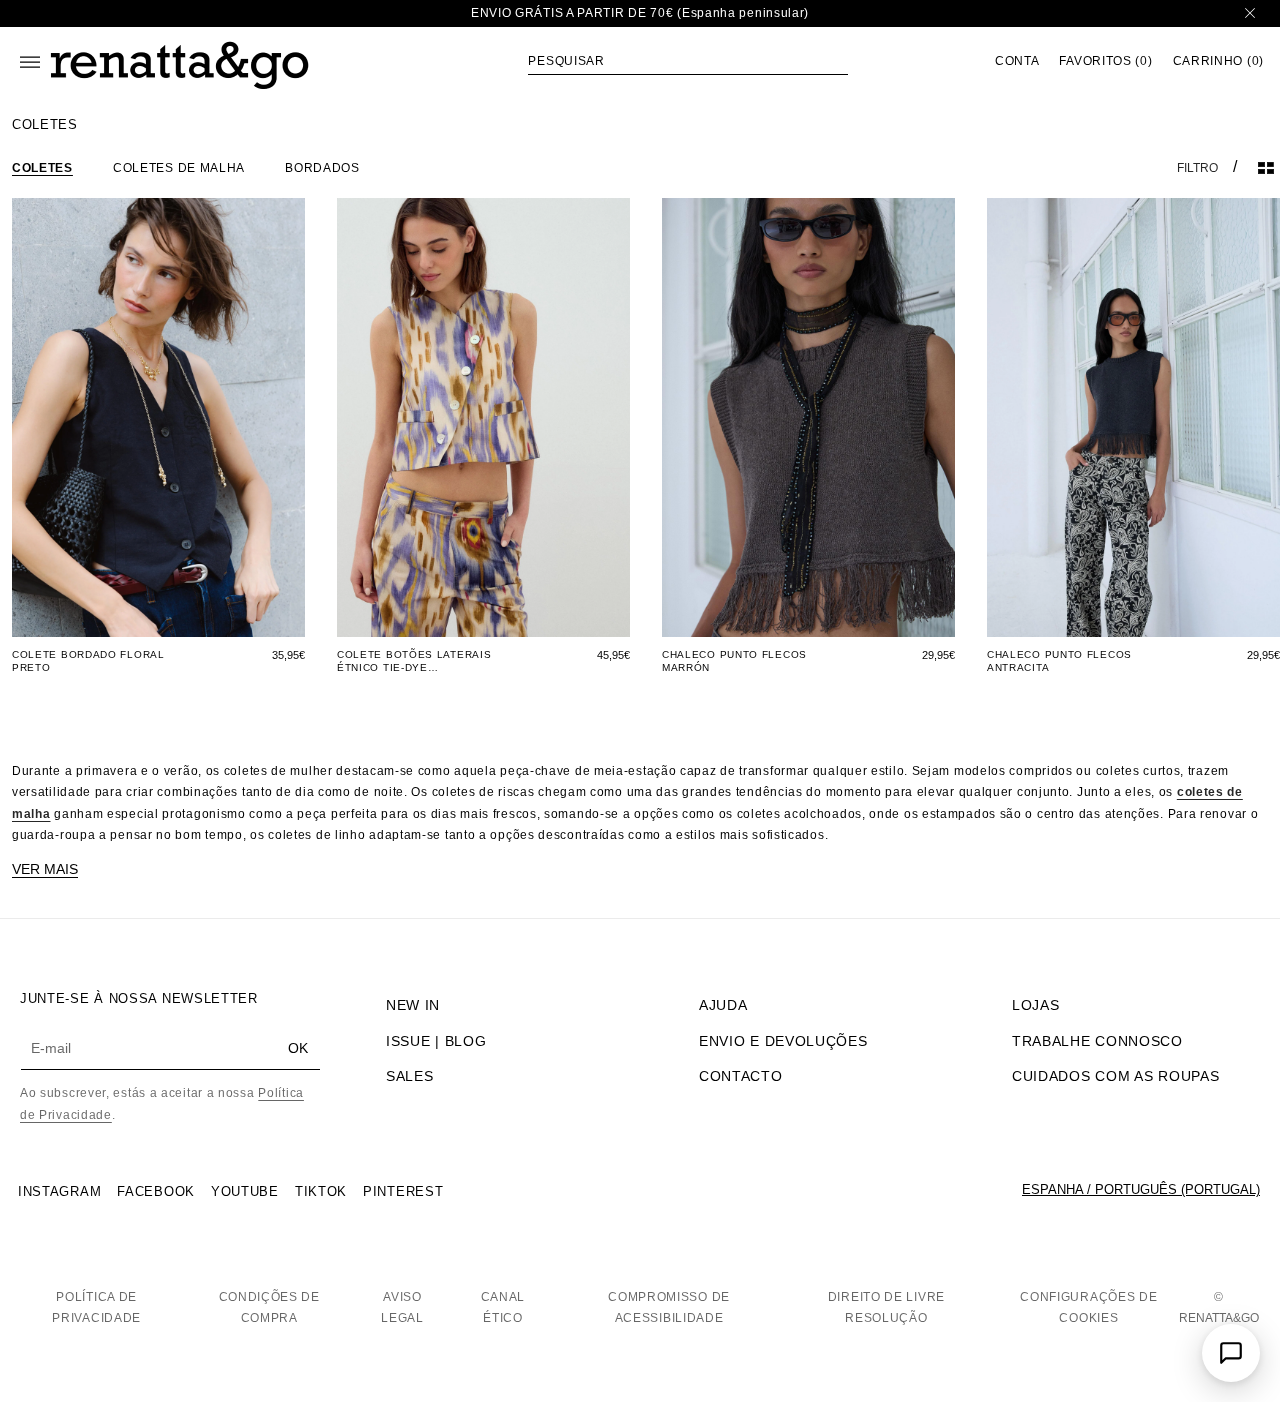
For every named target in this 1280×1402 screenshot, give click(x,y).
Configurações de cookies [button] (1088, 1308)
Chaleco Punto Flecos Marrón (734, 661)
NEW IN (413, 1005)
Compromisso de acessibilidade (669, 1308)
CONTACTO (741, 1076)
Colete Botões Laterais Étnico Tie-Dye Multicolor (414, 661)
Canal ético (503, 1308)
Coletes (42, 168)
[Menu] (30, 62)
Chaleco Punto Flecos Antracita (1059, 661)
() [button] (1105, 61)
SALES (410, 1076)
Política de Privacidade (96, 1308)
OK (298, 1048)
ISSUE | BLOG (436, 1041)
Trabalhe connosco (1097, 1041)
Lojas (1036, 1005)
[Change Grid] (1266, 168)
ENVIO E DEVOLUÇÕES (783, 1041)
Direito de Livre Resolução (886, 1308)
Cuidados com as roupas (1115, 1076)
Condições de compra (269, 1308)
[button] (688, 61)
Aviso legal (402, 1308)
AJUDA (723, 1005)
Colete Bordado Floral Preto (88, 661)
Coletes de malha (179, 168)
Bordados (322, 168)
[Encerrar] (1250, 13)
